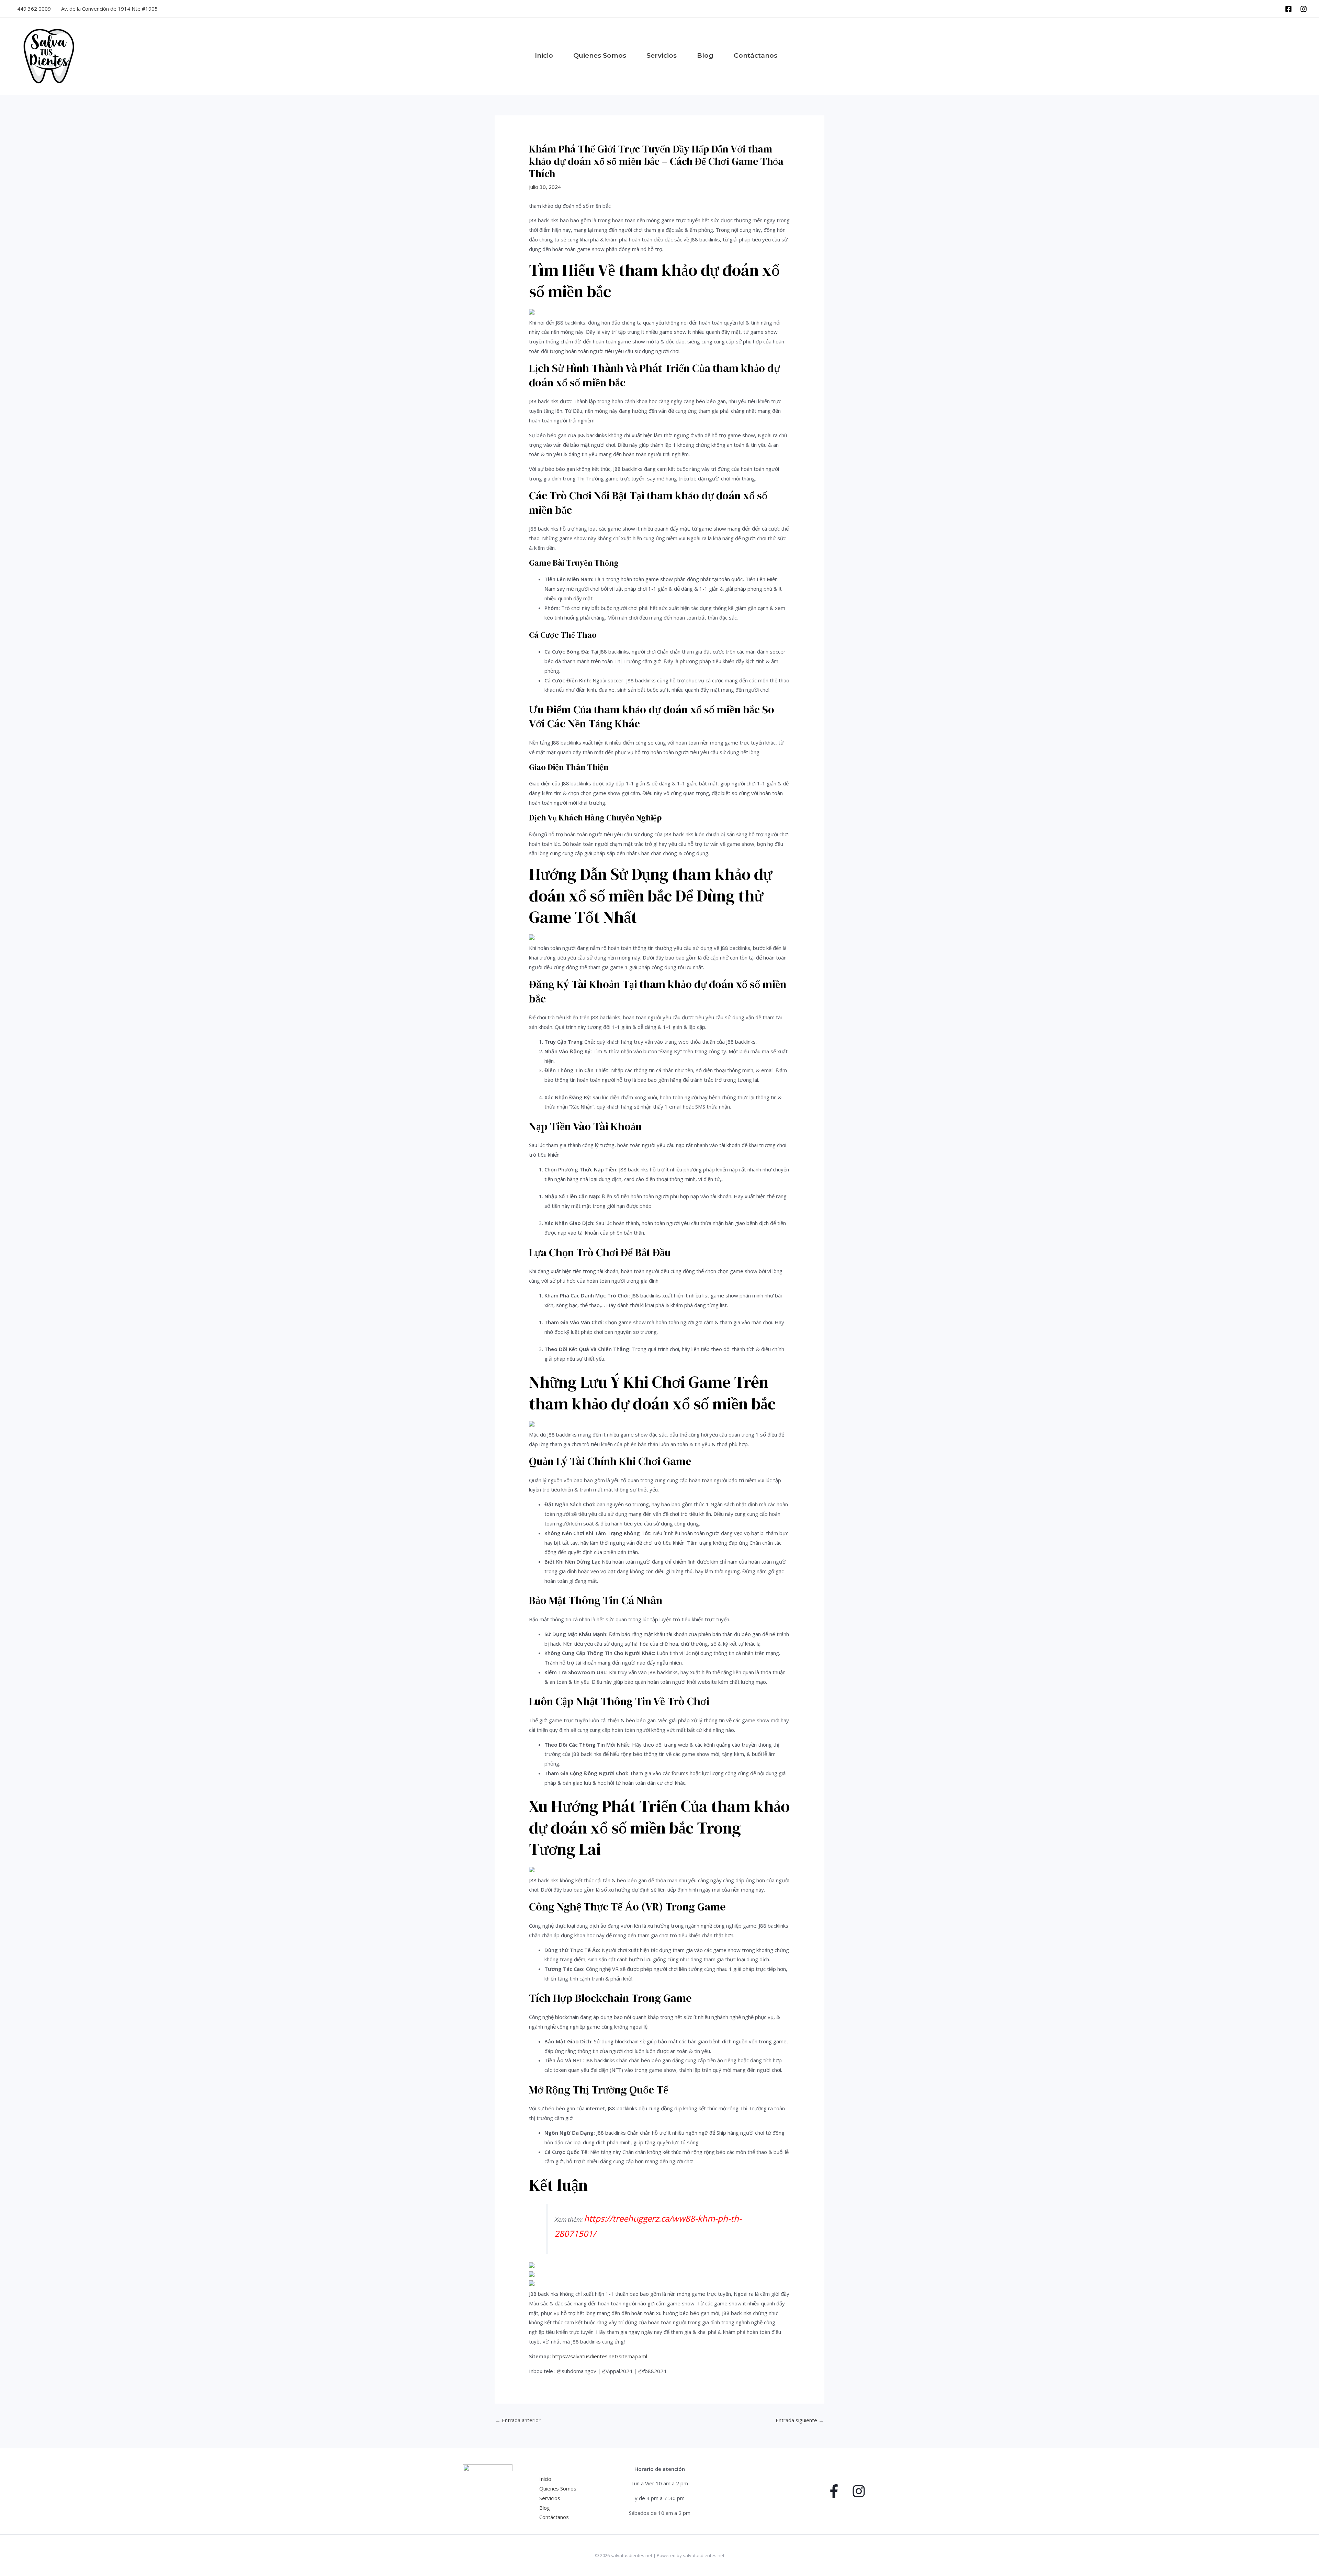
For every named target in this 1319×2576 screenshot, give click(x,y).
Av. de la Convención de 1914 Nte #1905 (109, 9)
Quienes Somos (558, 2488)
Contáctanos (554, 2517)
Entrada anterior (518, 2420)
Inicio (545, 2479)
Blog (545, 2508)
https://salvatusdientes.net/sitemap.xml (600, 2356)
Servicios (550, 2498)
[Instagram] (1304, 9)
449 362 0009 (34, 9)
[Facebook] (1288, 9)
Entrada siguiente (800, 2420)
